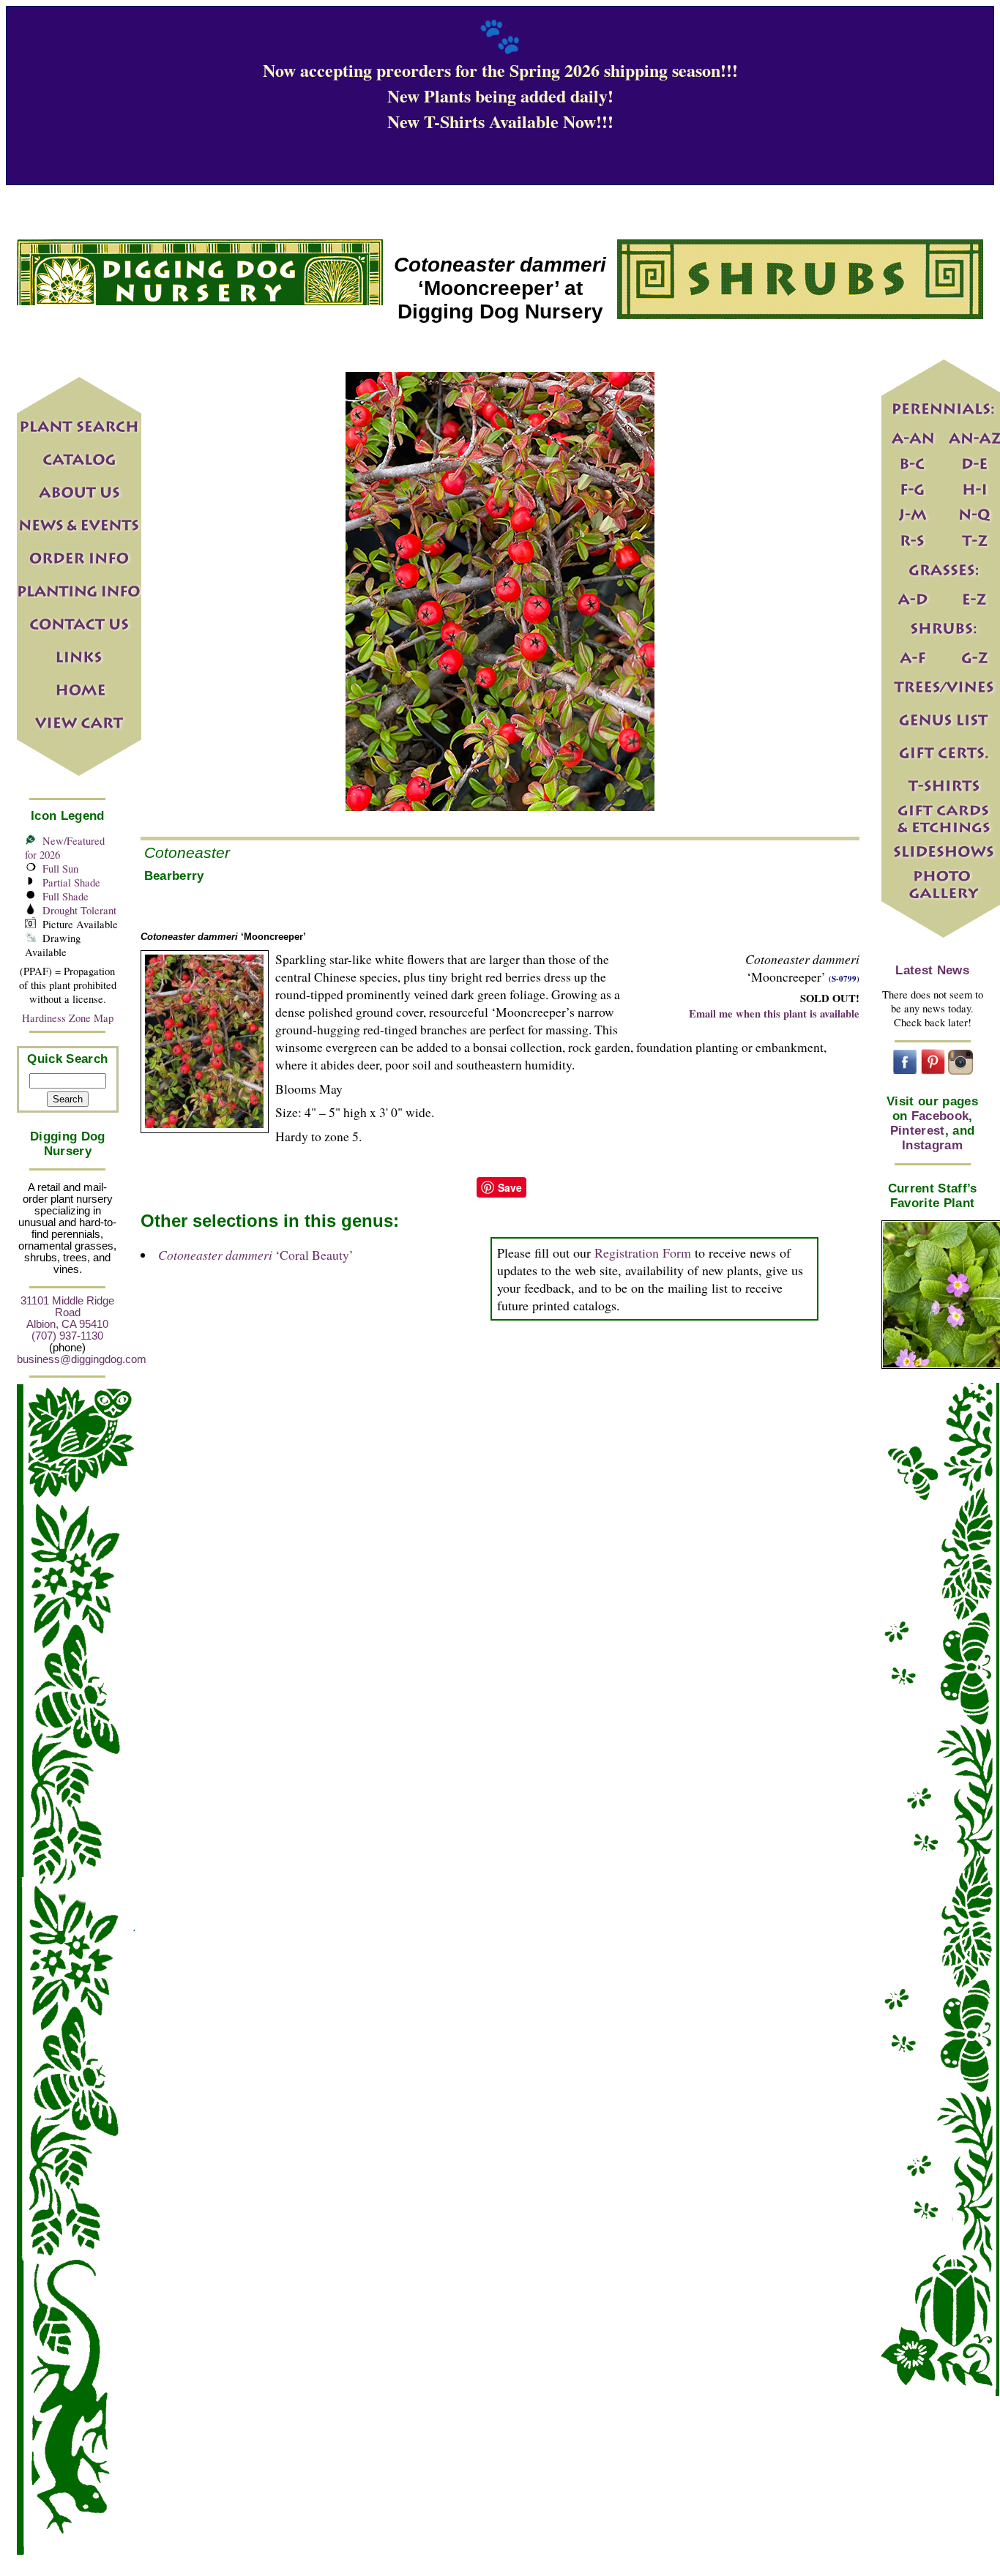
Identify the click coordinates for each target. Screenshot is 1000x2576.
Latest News (932, 970)
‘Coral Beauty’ (256, 1255)
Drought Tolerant (79, 910)
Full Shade (66, 896)
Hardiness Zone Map (68, 1018)
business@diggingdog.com (82, 1359)
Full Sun (60, 869)
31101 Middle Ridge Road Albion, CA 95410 (67, 1313)
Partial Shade (71, 882)
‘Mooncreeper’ (223, 937)
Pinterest (918, 1131)
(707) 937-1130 (67, 1336)
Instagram (932, 1145)
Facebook (940, 1116)
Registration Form (643, 1252)
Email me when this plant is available (774, 1013)
